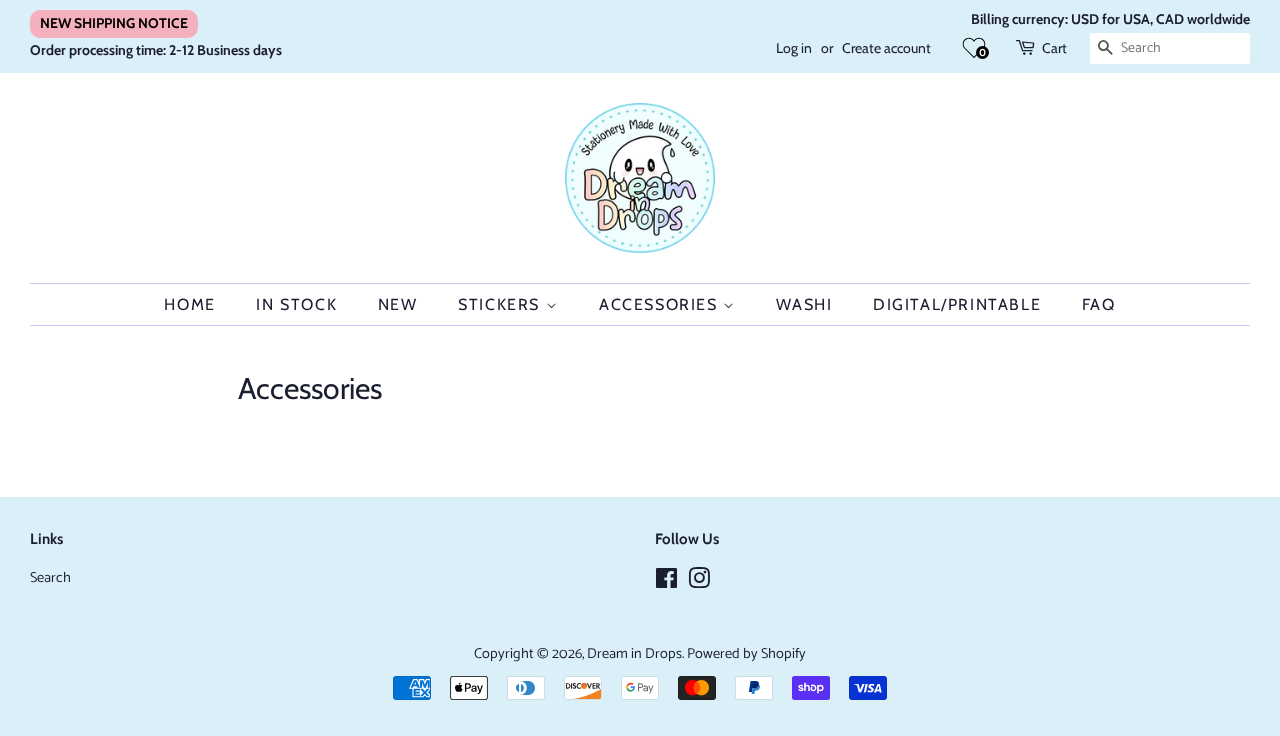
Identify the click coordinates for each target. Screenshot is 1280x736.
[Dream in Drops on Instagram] (699, 583)
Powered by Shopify (746, 654)
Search (50, 578)
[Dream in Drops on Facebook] (666, 583)
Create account (886, 48)
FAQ (1099, 304)
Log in (794, 48)
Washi (804, 304)
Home (189, 304)
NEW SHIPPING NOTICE (114, 23)
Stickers (501, 304)
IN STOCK (296, 304)
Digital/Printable (957, 304)
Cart (1054, 48)
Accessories (661, 304)
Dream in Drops (634, 654)
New (398, 304)
